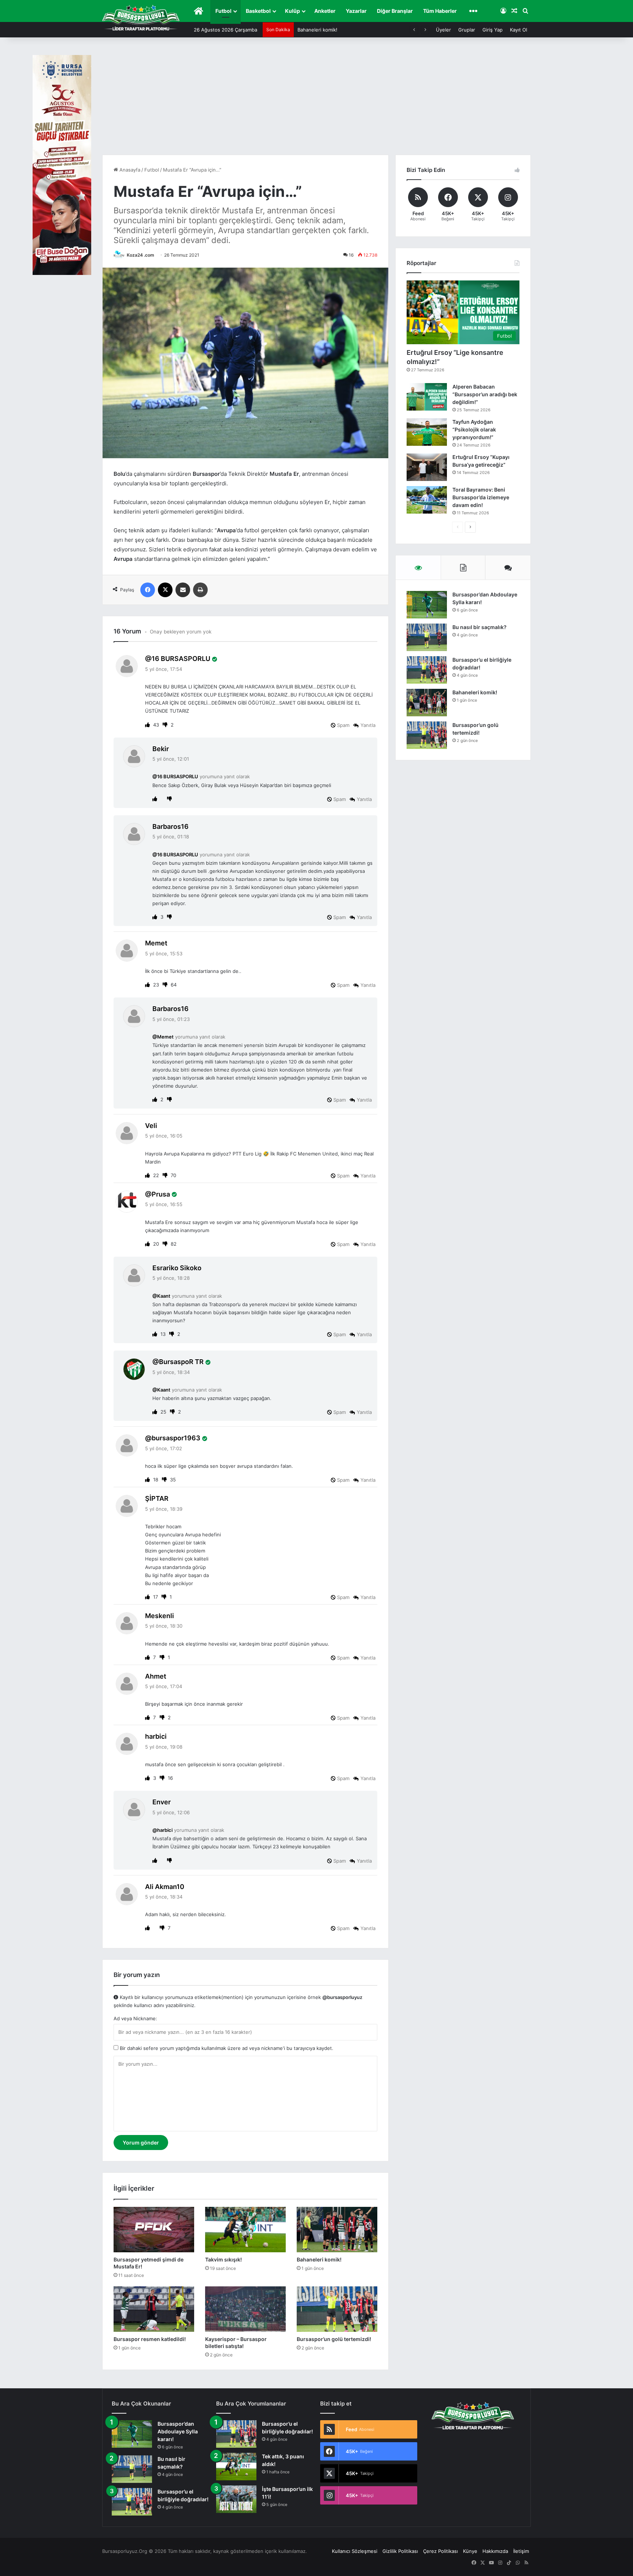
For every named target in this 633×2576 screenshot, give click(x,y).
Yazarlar (356, 11)
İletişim (521, 2551)
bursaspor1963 (176, 1438)
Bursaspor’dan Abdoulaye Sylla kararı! (178, 2431)
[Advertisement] (316, 100)
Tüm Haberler (440, 11)
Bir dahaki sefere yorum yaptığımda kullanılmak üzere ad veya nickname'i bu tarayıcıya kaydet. (226, 2048)
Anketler (325, 11)
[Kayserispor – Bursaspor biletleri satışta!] (245, 2309)
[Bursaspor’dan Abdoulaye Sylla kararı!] (427, 605)
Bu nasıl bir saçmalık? (480, 627)
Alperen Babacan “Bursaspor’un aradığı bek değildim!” (485, 394)
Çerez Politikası (440, 2551)
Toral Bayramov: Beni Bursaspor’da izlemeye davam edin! (481, 497)
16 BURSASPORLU (181, 659)
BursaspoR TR (181, 1362)
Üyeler (443, 30)
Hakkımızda (495, 2551)
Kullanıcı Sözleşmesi (355, 2551)
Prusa (161, 1194)
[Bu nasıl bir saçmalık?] (427, 637)
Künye (470, 2551)
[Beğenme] (166, 725)
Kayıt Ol (519, 30)
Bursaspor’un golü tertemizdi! (334, 2339)
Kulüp (293, 11)
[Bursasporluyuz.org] (141, 18)
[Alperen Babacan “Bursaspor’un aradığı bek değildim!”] (427, 397)
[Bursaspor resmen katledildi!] (154, 2309)
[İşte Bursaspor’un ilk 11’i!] (236, 2499)
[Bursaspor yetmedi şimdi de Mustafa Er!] (154, 2230)
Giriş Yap (493, 30)
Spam (343, 725)
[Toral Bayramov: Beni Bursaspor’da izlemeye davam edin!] (427, 500)
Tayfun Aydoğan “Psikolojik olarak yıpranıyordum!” (474, 429)
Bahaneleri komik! (319, 2259)
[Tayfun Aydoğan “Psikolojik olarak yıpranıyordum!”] (427, 432)
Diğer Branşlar (395, 11)
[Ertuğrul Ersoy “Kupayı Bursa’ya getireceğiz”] (427, 467)
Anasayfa (129, 170)
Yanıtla (368, 725)
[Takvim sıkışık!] (245, 2230)
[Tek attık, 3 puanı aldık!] (236, 2467)
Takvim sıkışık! (223, 2259)
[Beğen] (148, 725)
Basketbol (258, 11)
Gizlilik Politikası (400, 2551)
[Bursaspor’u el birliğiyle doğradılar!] (427, 670)
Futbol (223, 11)
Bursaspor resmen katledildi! (330, 30)
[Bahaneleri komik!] (337, 2230)
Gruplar (467, 30)
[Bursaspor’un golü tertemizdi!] (337, 2309)
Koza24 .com (140, 255)
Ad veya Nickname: (135, 2018)
